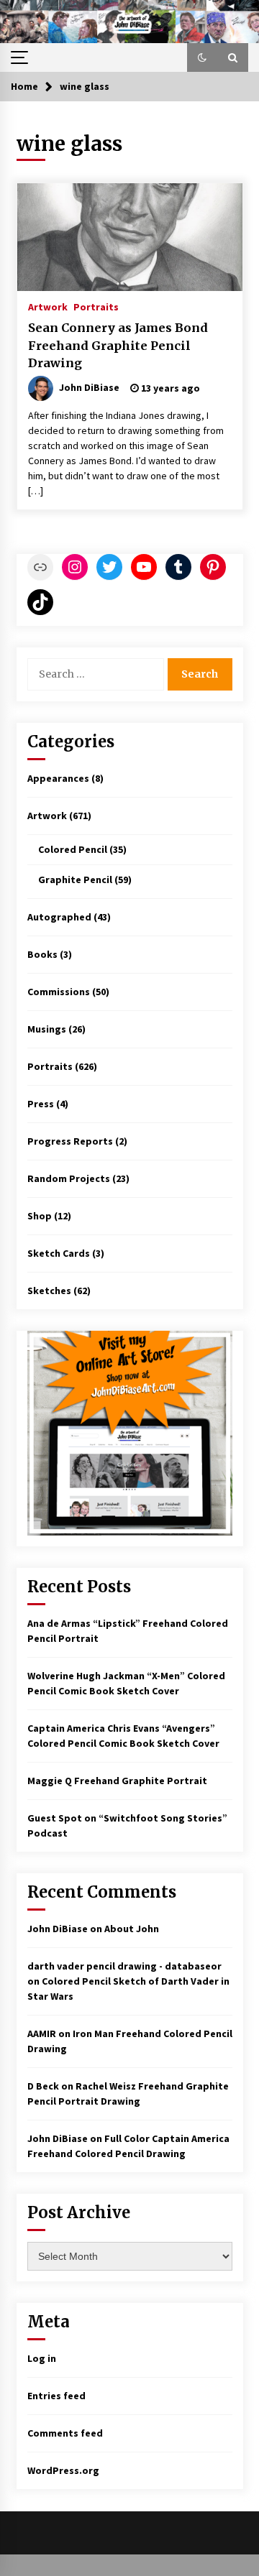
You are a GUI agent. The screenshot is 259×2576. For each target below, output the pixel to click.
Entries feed (56, 2396)
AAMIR (42, 2033)
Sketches (49, 1291)
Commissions (59, 992)
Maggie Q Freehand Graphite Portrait (117, 1781)
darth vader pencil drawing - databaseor (124, 1966)
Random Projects (69, 1178)
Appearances (58, 778)
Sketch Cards (59, 1253)
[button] (202, 57)
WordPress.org (63, 2470)
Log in (42, 2358)
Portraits (96, 306)
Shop (40, 1216)
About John (132, 1929)
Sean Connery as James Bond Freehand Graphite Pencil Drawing (118, 345)
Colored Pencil (73, 849)
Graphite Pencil (75, 880)
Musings (47, 1029)
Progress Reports (70, 1141)
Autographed (59, 917)
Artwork (48, 306)
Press (41, 1104)
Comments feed (65, 2433)
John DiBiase (58, 1929)
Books (42, 954)
